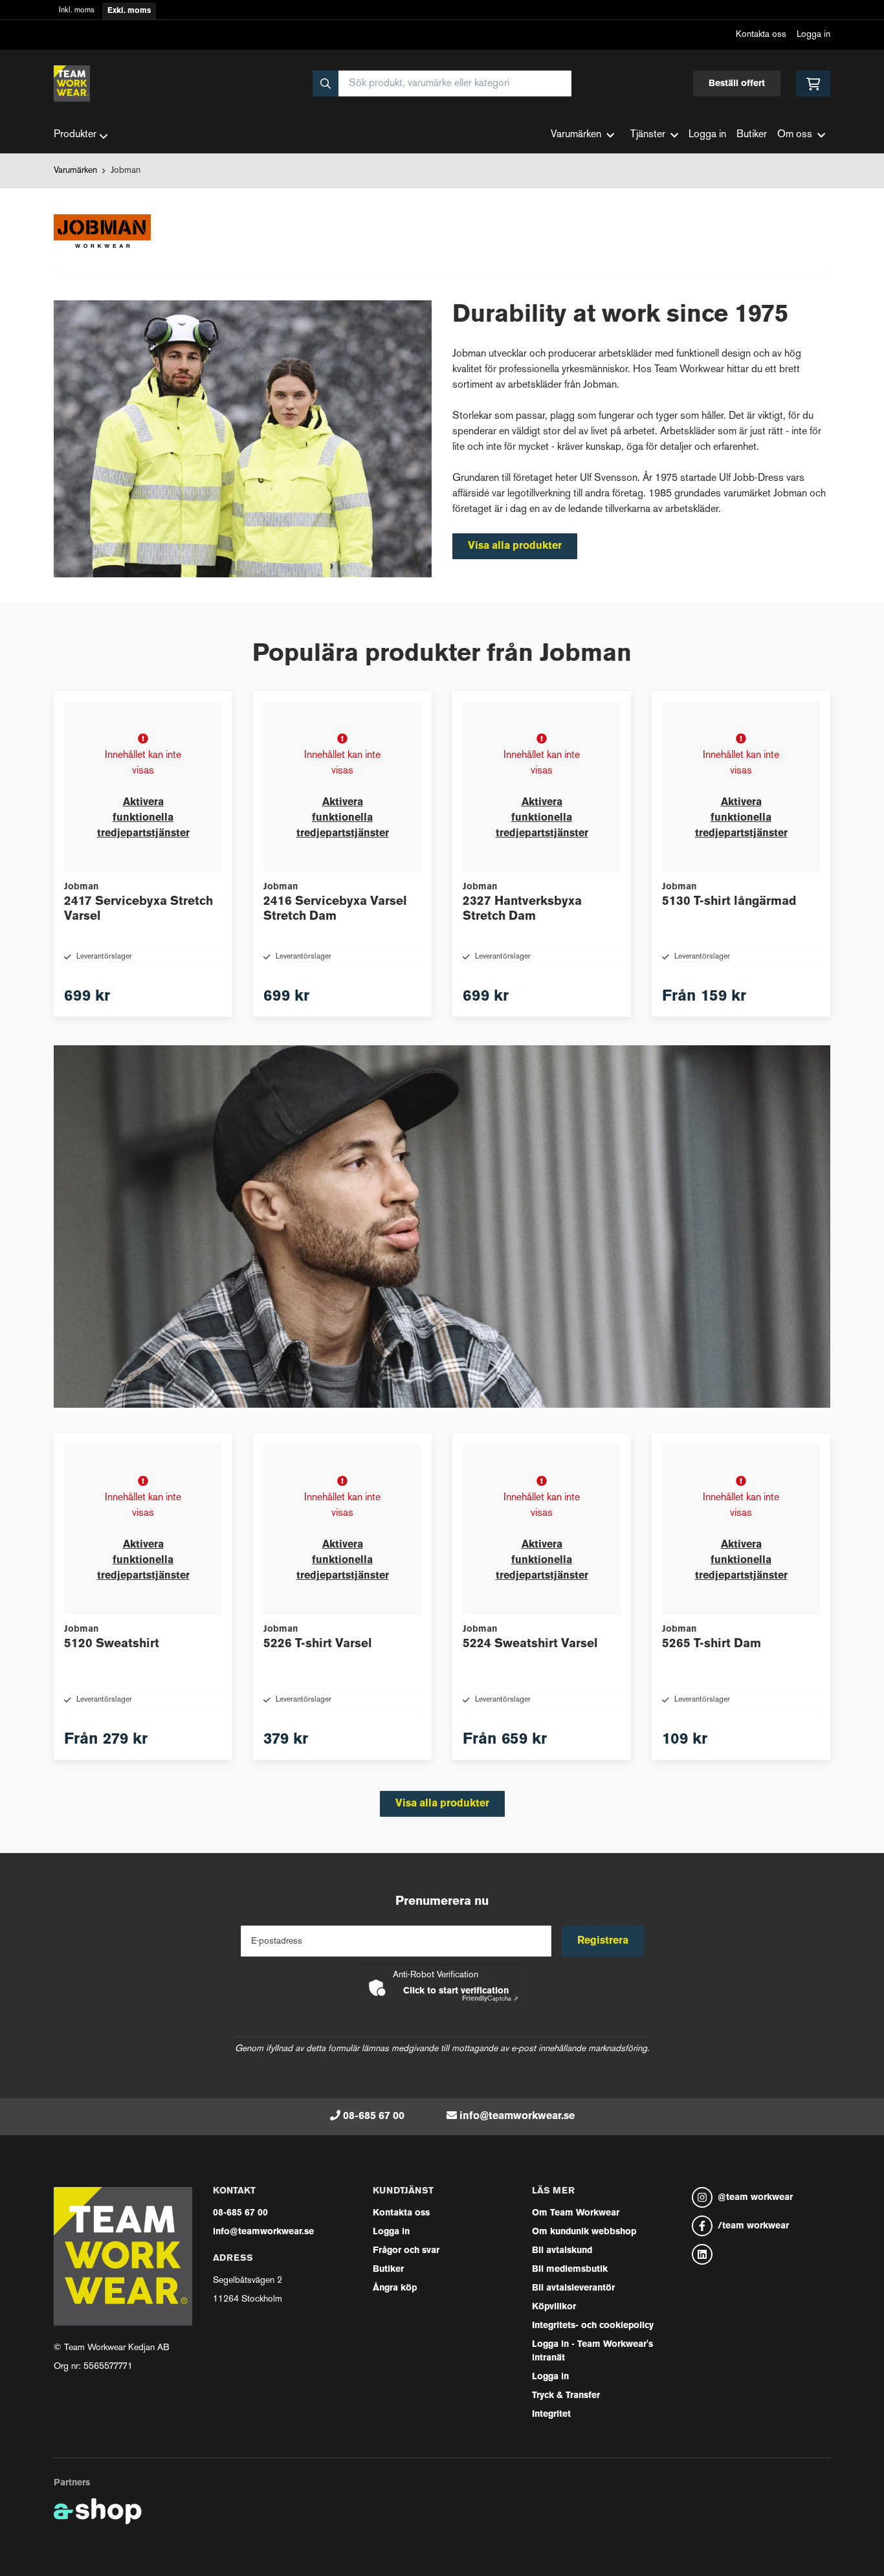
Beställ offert (737, 84)
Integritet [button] (551, 2415)
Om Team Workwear (576, 2213)
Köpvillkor (554, 2307)
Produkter (75, 135)
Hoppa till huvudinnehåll (437, 17)
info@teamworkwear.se (517, 2116)
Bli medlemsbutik (570, 2270)
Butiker (752, 135)
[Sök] (326, 83)
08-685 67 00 (374, 2116)
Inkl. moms (77, 11)
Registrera (603, 1941)
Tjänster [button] (648, 135)
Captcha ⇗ (490, 1999)
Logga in (813, 35)
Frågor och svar (406, 2251)
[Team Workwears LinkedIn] (761, 2254)
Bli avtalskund (562, 2251)
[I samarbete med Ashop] (98, 2511)
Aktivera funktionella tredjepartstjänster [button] (143, 818)
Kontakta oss (761, 35)
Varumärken (75, 171)
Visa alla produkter (515, 546)
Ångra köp (395, 2288)
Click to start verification (456, 1991)
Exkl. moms (129, 11)
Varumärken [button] (576, 135)
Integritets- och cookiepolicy (593, 2326)
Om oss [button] (795, 135)
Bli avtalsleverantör (573, 2288)
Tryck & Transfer (566, 2396)
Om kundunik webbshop (584, 2232)
